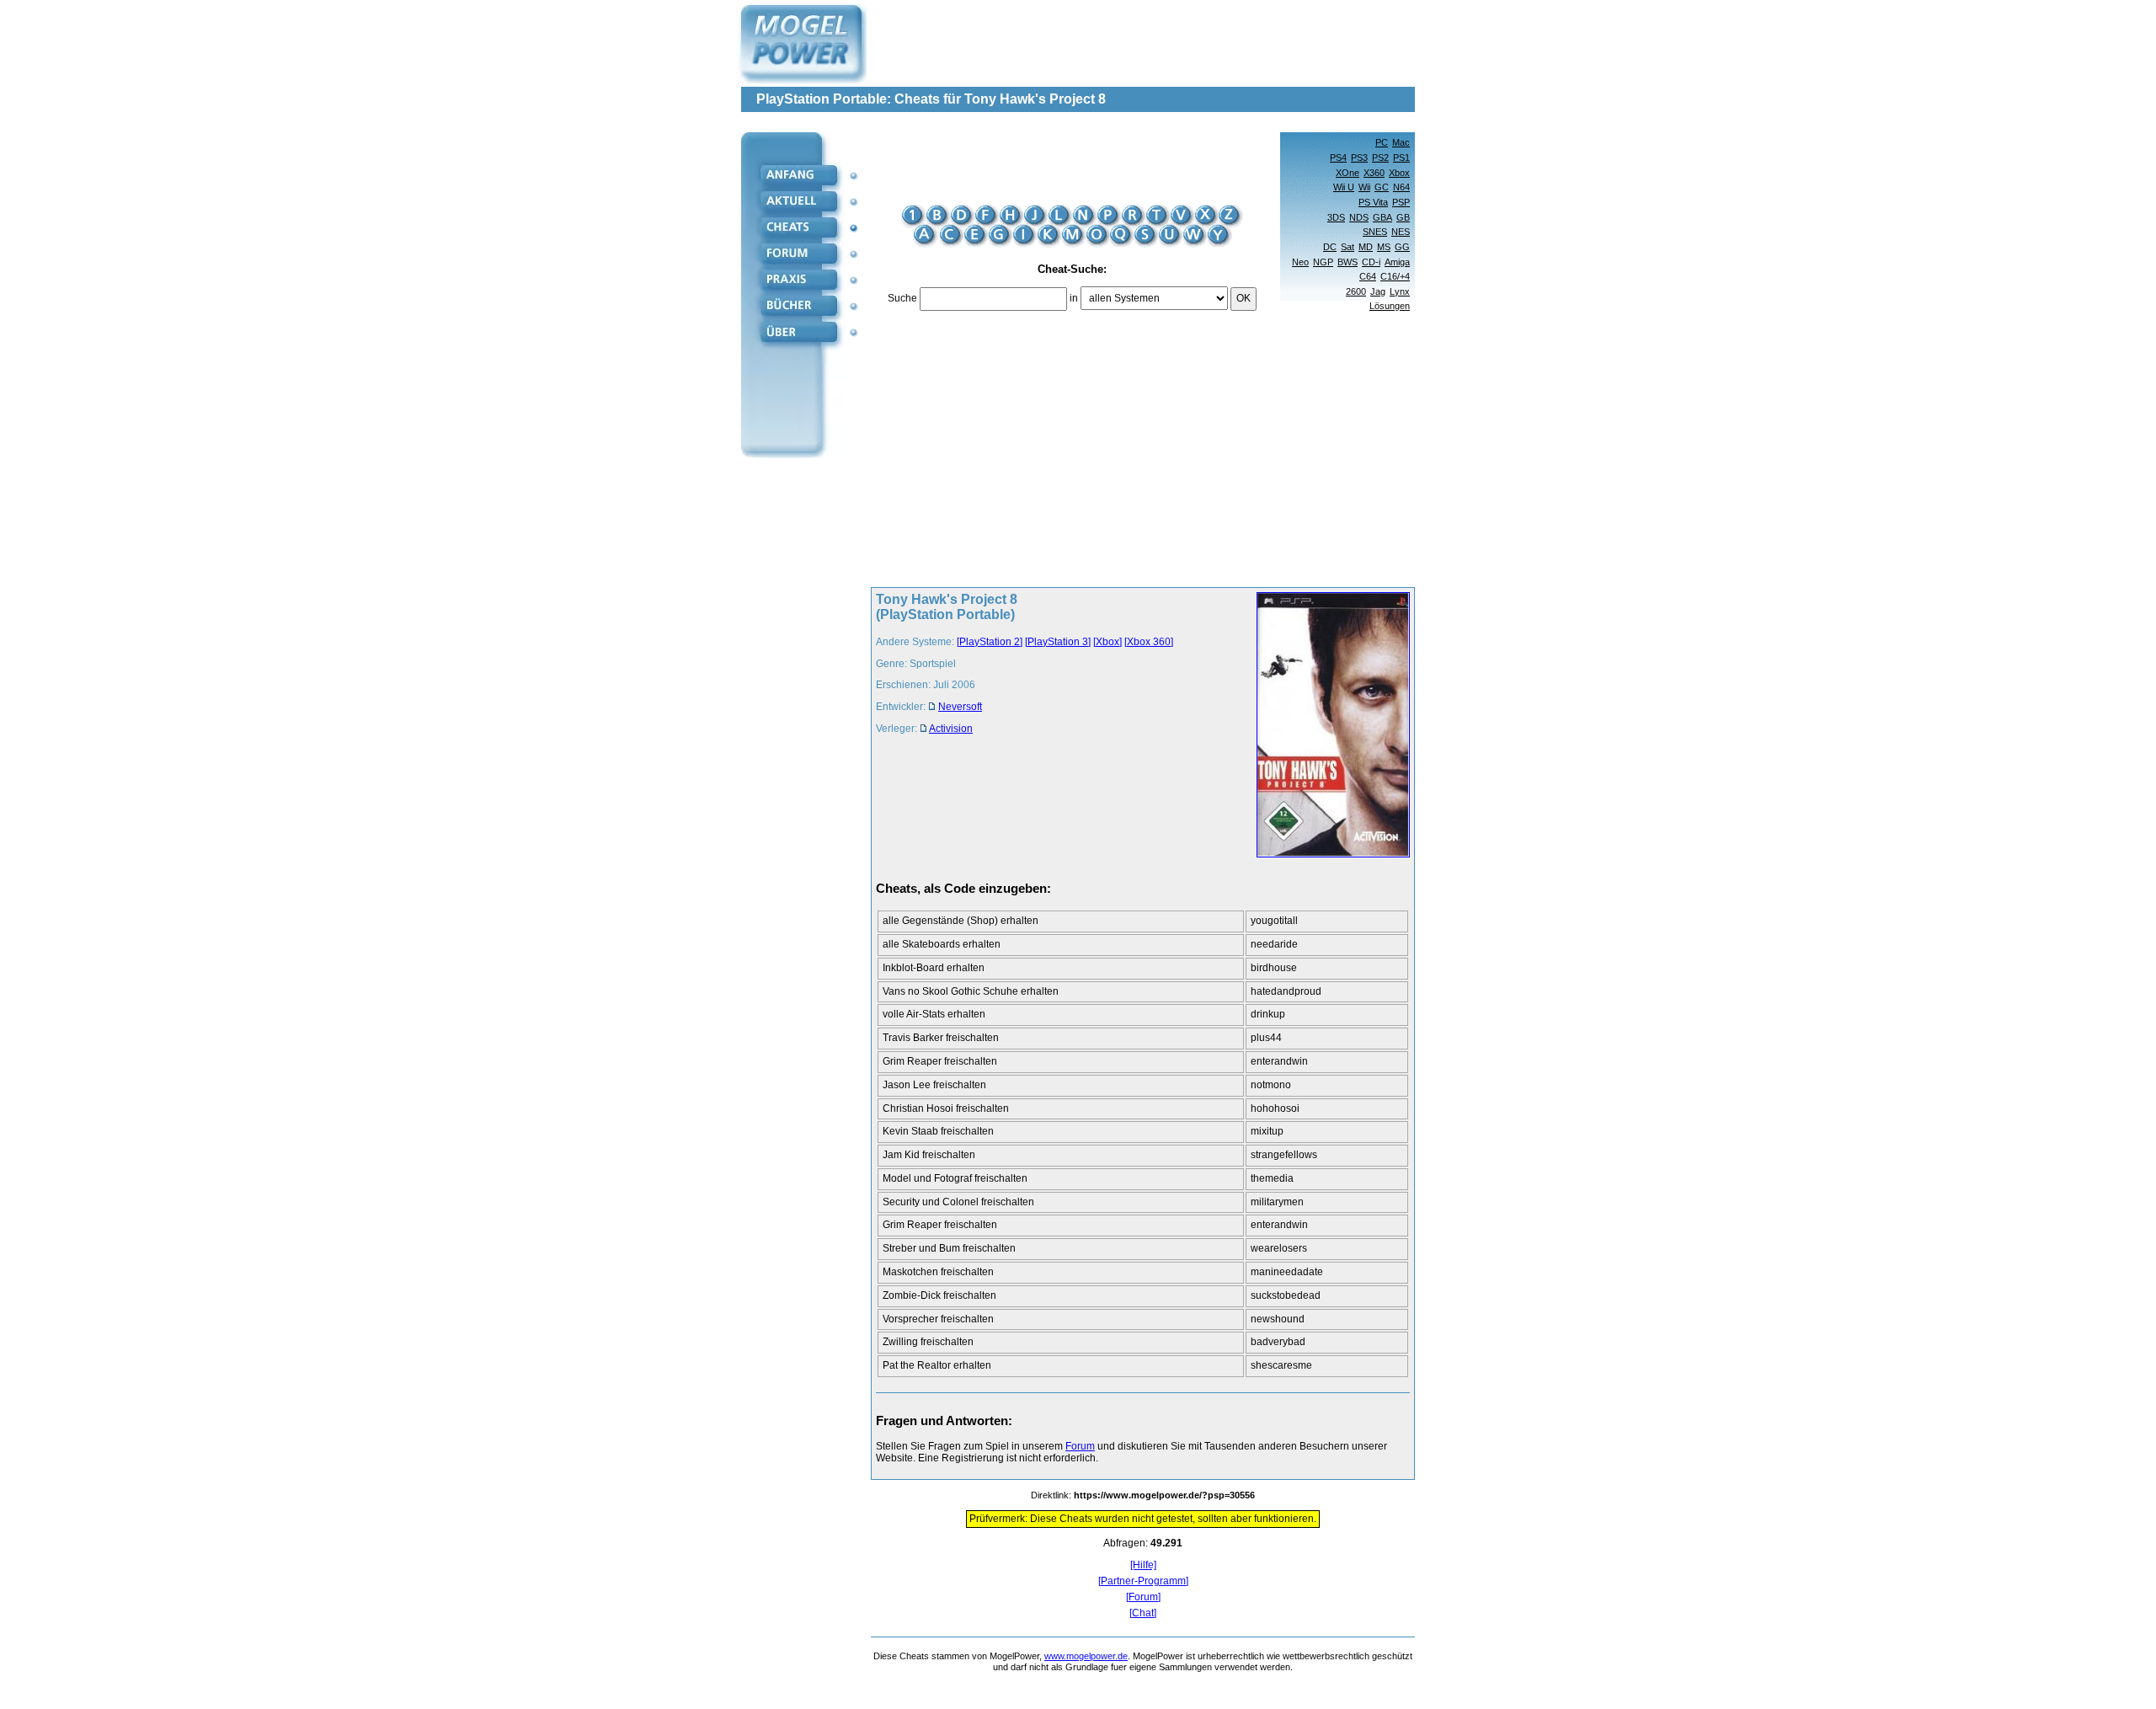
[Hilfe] (1143, 1565)
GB (1403, 217)
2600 (1356, 291)
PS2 (1380, 158)
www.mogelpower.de (1086, 1656)
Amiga (1397, 262)
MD (1366, 247)
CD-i (1371, 262)
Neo (1300, 262)
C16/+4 (1395, 276)
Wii (1364, 187)
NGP (1323, 262)
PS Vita (1373, 202)
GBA (1382, 217)
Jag (1378, 291)
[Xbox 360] (1149, 642)
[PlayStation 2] (990, 642)
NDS (1359, 217)
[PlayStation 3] (1058, 642)
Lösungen (1390, 306)
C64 (1368, 276)
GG (1402, 247)
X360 (1374, 173)
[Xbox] (1107, 642)
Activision (951, 729)
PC (1382, 142)
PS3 (1359, 158)
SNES (1375, 232)
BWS (1347, 262)
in (1074, 298)
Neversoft (960, 707)
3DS (1336, 217)
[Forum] (1143, 1597)
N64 (1401, 187)
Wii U (1344, 187)
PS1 (1401, 158)
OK (1243, 298)
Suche (902, 298)
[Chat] (1143, 1613)
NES (1401, 232)
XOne (1347, 173)
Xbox (1399, 173)
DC (1330, 247)
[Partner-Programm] (1143, 1581)
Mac (1401, 142)
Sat (1347, 247)
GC (1382, 187)
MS (1384, 247)
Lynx (1400, 291)
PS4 (1338, 158)
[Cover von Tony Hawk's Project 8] (1328, 726)
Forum (1080, 1446)
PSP (1401, 202)
